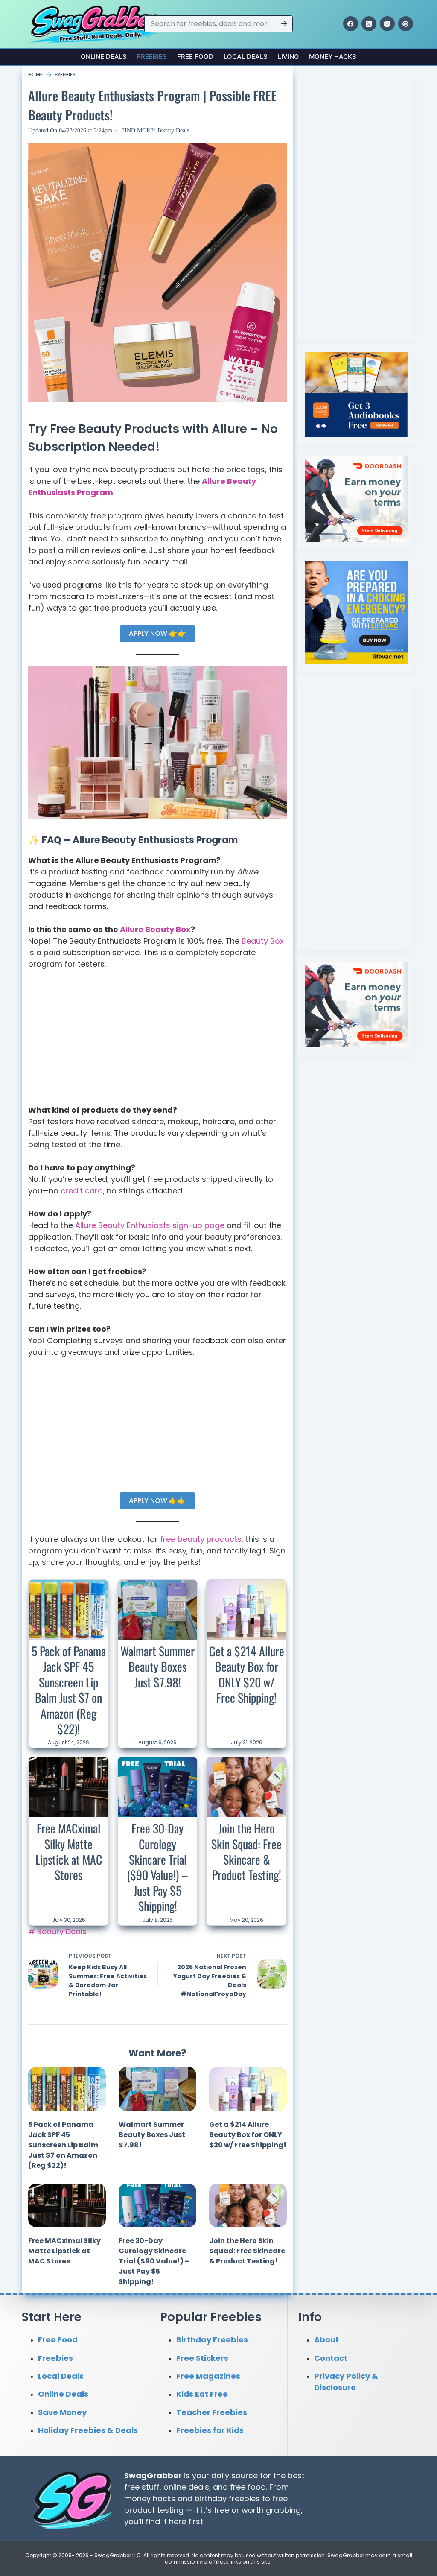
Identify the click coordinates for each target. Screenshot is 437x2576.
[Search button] (284, 24)
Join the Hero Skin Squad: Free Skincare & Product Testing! (246, 1851)
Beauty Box (263, 941)
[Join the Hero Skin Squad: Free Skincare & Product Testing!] (246, 1787)
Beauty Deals (173, 130)
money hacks (150, 2499)
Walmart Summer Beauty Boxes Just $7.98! (157, 1667)
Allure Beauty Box (155, 929)
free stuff (142, 2487)
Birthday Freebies (212, 2340)
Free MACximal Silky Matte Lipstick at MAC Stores (69, 1851)
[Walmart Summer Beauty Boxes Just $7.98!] (158, 1610)
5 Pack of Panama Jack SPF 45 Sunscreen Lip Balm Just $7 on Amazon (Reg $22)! (69, 1690)
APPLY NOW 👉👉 (157, 633)
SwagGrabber (153, 2475)
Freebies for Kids (210, 2430)
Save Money (62, 2412)
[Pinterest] (406, 24)
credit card (82, 1191)
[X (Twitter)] (369, 24)
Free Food (195, 57)
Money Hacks (333, 57)
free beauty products (201, 1539)
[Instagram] (387, 24)
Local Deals (246, 57)
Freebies (152, 57)
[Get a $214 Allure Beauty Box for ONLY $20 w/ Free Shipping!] (246, 1610)
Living (288, 57)
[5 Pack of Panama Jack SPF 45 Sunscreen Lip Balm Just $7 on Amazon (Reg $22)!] (68, 1610)
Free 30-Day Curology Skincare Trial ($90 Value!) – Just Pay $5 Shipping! (157, 1867)
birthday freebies (227, 2499)
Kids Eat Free (202, 2394)
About (326, 2340)
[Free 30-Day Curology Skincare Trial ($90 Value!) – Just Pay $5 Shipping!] (158, 1787)
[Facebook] (351, 24)
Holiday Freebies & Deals (88, 2430)
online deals (186, 2487)
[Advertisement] (157, 1041)
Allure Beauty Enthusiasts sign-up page (150, 1225)
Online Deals (104, 57)
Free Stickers (202, 2358)
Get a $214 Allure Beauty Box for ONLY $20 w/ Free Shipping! (247, 1674)
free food (248, 2487)
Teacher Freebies (212, 2412)
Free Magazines (208, 2376)
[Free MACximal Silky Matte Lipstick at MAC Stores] (68, 1787)
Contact (331, 2358)
